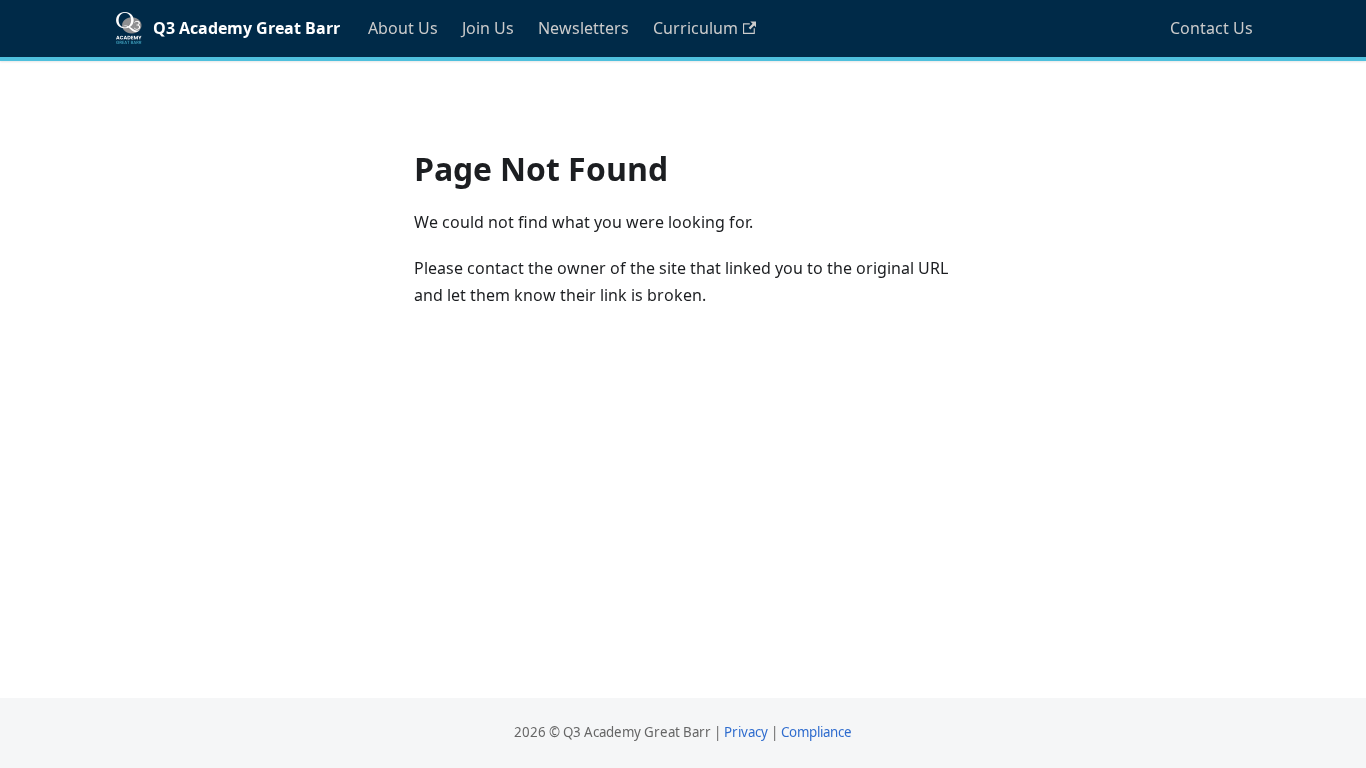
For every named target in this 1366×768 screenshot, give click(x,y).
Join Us (488, 28)
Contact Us (1211, 28)
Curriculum (695, 28)
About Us (403, 28)
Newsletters (583, 28)
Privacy (746, 732)
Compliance (816, 732)
